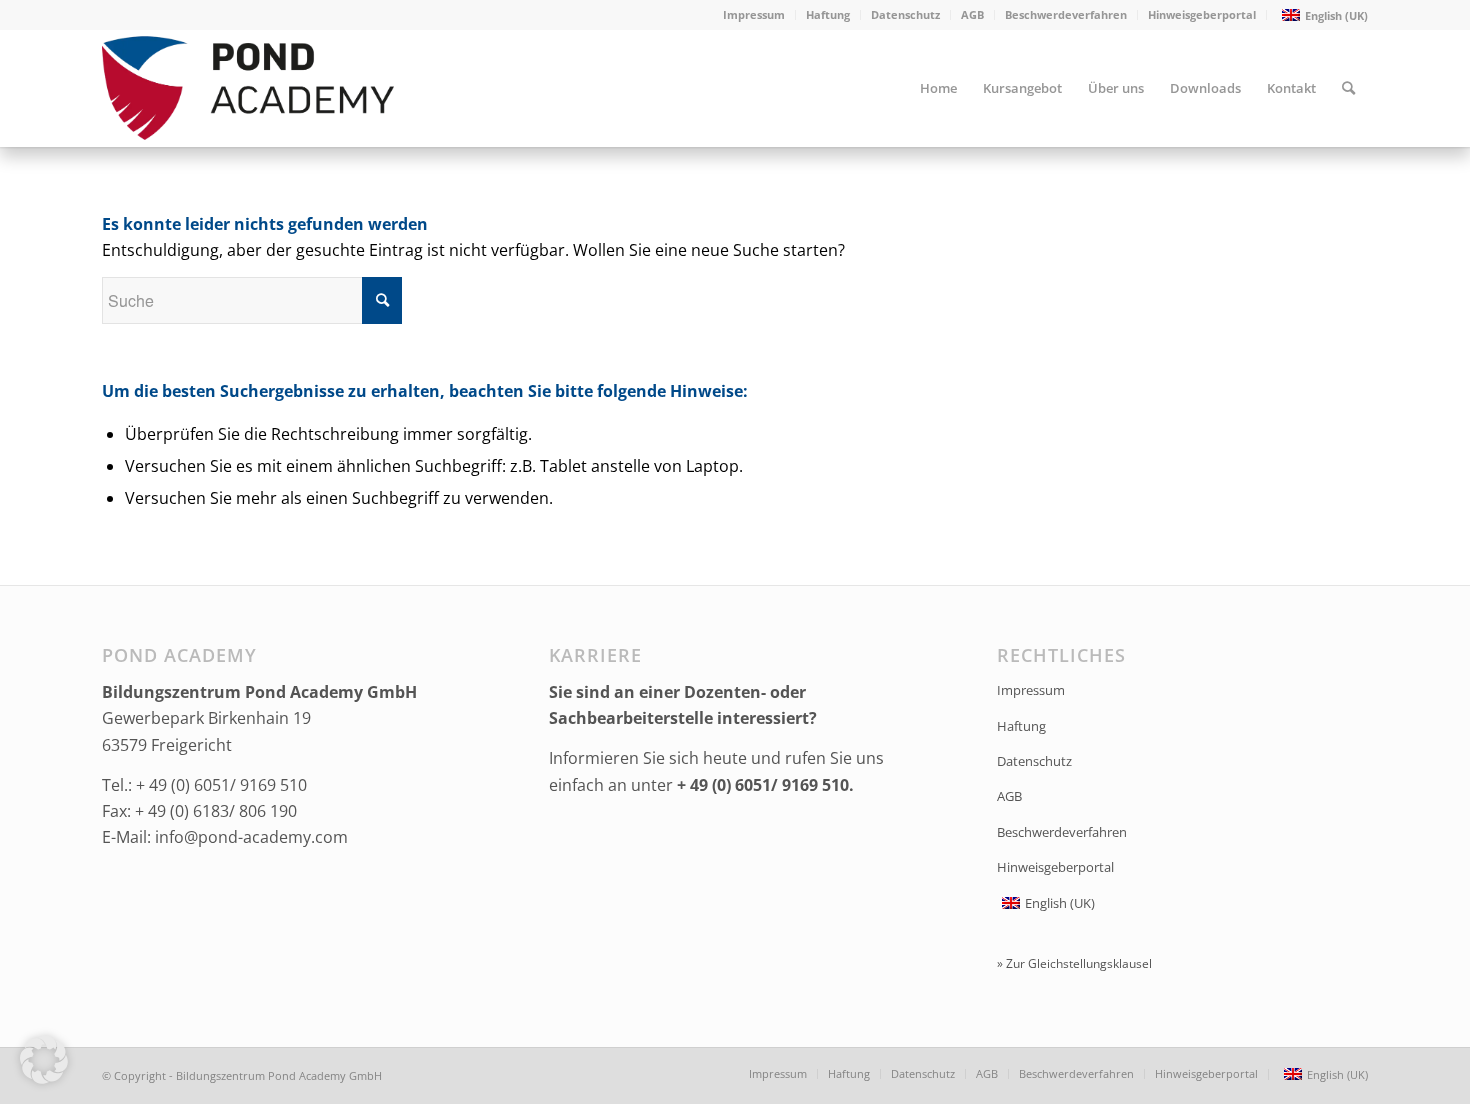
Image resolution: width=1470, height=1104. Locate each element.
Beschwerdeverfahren (1066, 14)
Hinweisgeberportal (1202, 14)
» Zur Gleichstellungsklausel (1074, 963)
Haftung (828, 14)
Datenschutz (905, 14)
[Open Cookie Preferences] (44, 1078)
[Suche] (1348, 88)
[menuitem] (754, 15)
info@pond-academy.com (251, 837)
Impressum (754, 14)
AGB (972, 14)
